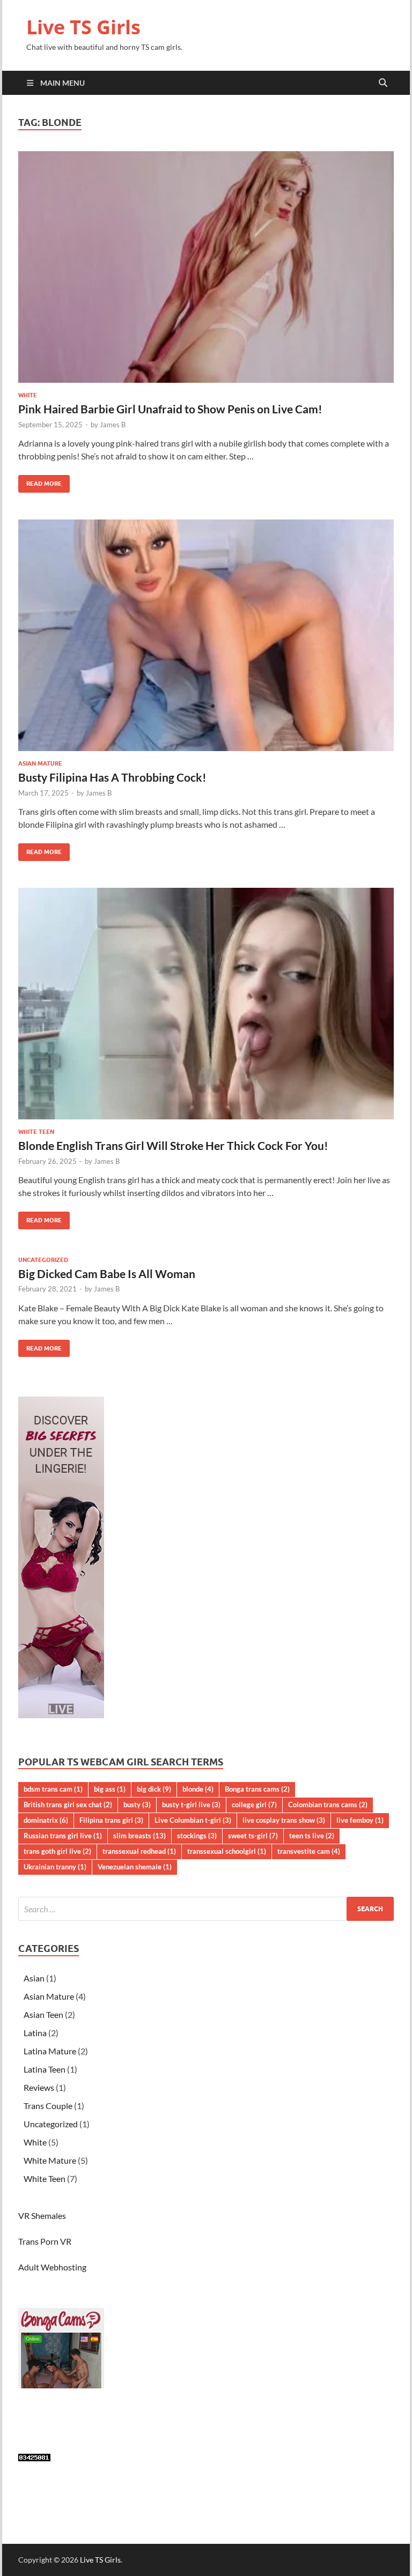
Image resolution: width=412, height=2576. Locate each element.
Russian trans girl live (63, 1836)
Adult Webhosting (52, 2267)
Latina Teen (45, 2069)
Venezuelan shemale (135, 1867)
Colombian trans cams (328, 1805)
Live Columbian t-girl (193, 1820)
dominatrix (46, 1820)
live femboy (360, 1820)
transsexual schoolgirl (227, 1851)
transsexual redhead (139, 1851)
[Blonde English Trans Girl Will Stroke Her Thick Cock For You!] (206, 1004)
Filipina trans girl (111, 1820)
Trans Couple (48, 2106)
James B (113, 425)
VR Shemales (42, 2215)
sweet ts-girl (253, 1836)
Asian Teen (43, 2014)
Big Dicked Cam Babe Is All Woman (107, 1274)
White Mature (50, 2160)
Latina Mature (50, 2051)
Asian (34, 1978)
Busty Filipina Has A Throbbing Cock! (112, 777)
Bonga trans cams (257, 1789)
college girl (254, 1805)
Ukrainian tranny (55, 1867)
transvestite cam (309, 1851)
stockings (197, 1836)
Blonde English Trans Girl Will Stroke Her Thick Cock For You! (173, 1145)
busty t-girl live (191, 1805)
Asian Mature (40, 763)
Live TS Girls (83, 27)
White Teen (36, 1132)
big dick (154, 1789)
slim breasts (139, 1836)
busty (137, 1805)
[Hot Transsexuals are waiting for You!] (61, 1715)
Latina (35, 2033)
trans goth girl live (57, 1851)
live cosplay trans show (284, 1820)
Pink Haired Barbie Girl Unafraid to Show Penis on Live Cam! (170, 409)
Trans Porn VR (45, 2241)
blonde (198, 1789)
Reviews (39, 2087)
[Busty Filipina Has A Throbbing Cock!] (206, 635)
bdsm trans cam (53, 1789)
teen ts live (312, 1836)
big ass (110, 1789)
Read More (40, 481)
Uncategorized (43, 1260)
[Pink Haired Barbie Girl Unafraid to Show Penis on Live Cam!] (206, 267)
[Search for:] (206, 1909)
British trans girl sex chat (68, 1805)
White (28, 395)
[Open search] (383, 83)
